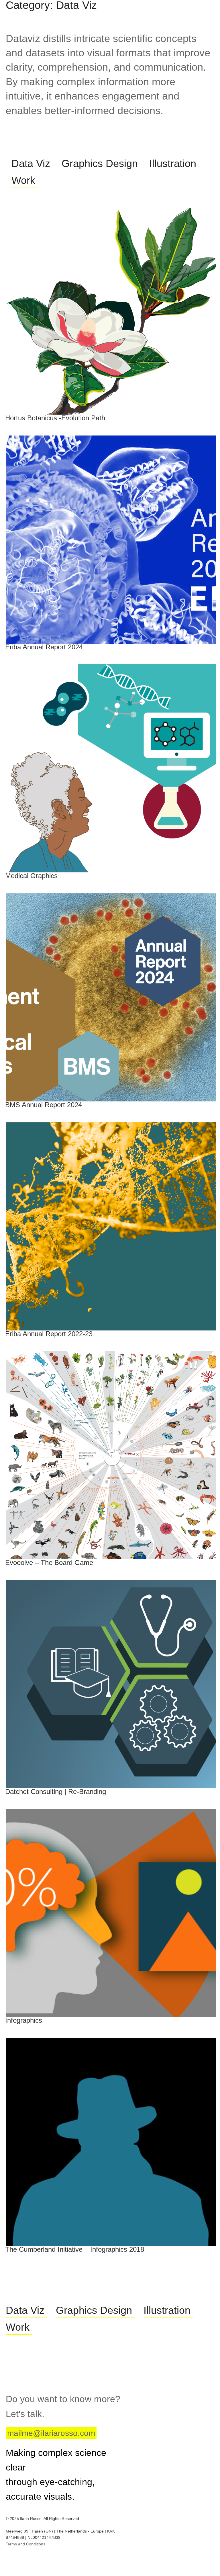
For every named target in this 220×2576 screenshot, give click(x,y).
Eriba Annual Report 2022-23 (49, 1334)
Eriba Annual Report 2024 (44, 647)
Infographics (24, 2020)
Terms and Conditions (25, 2544)
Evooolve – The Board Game (49, 1562)
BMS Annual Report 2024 (44, 1105)
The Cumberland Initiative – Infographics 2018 (75, 2249)
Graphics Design (100, 163)
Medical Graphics (31, 876)
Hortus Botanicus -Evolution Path (55, 418)
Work (23, 180)
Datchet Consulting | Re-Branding (56, 1792)
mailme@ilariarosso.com (51, 2433)
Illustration (173, 163)
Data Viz (31, 163)
